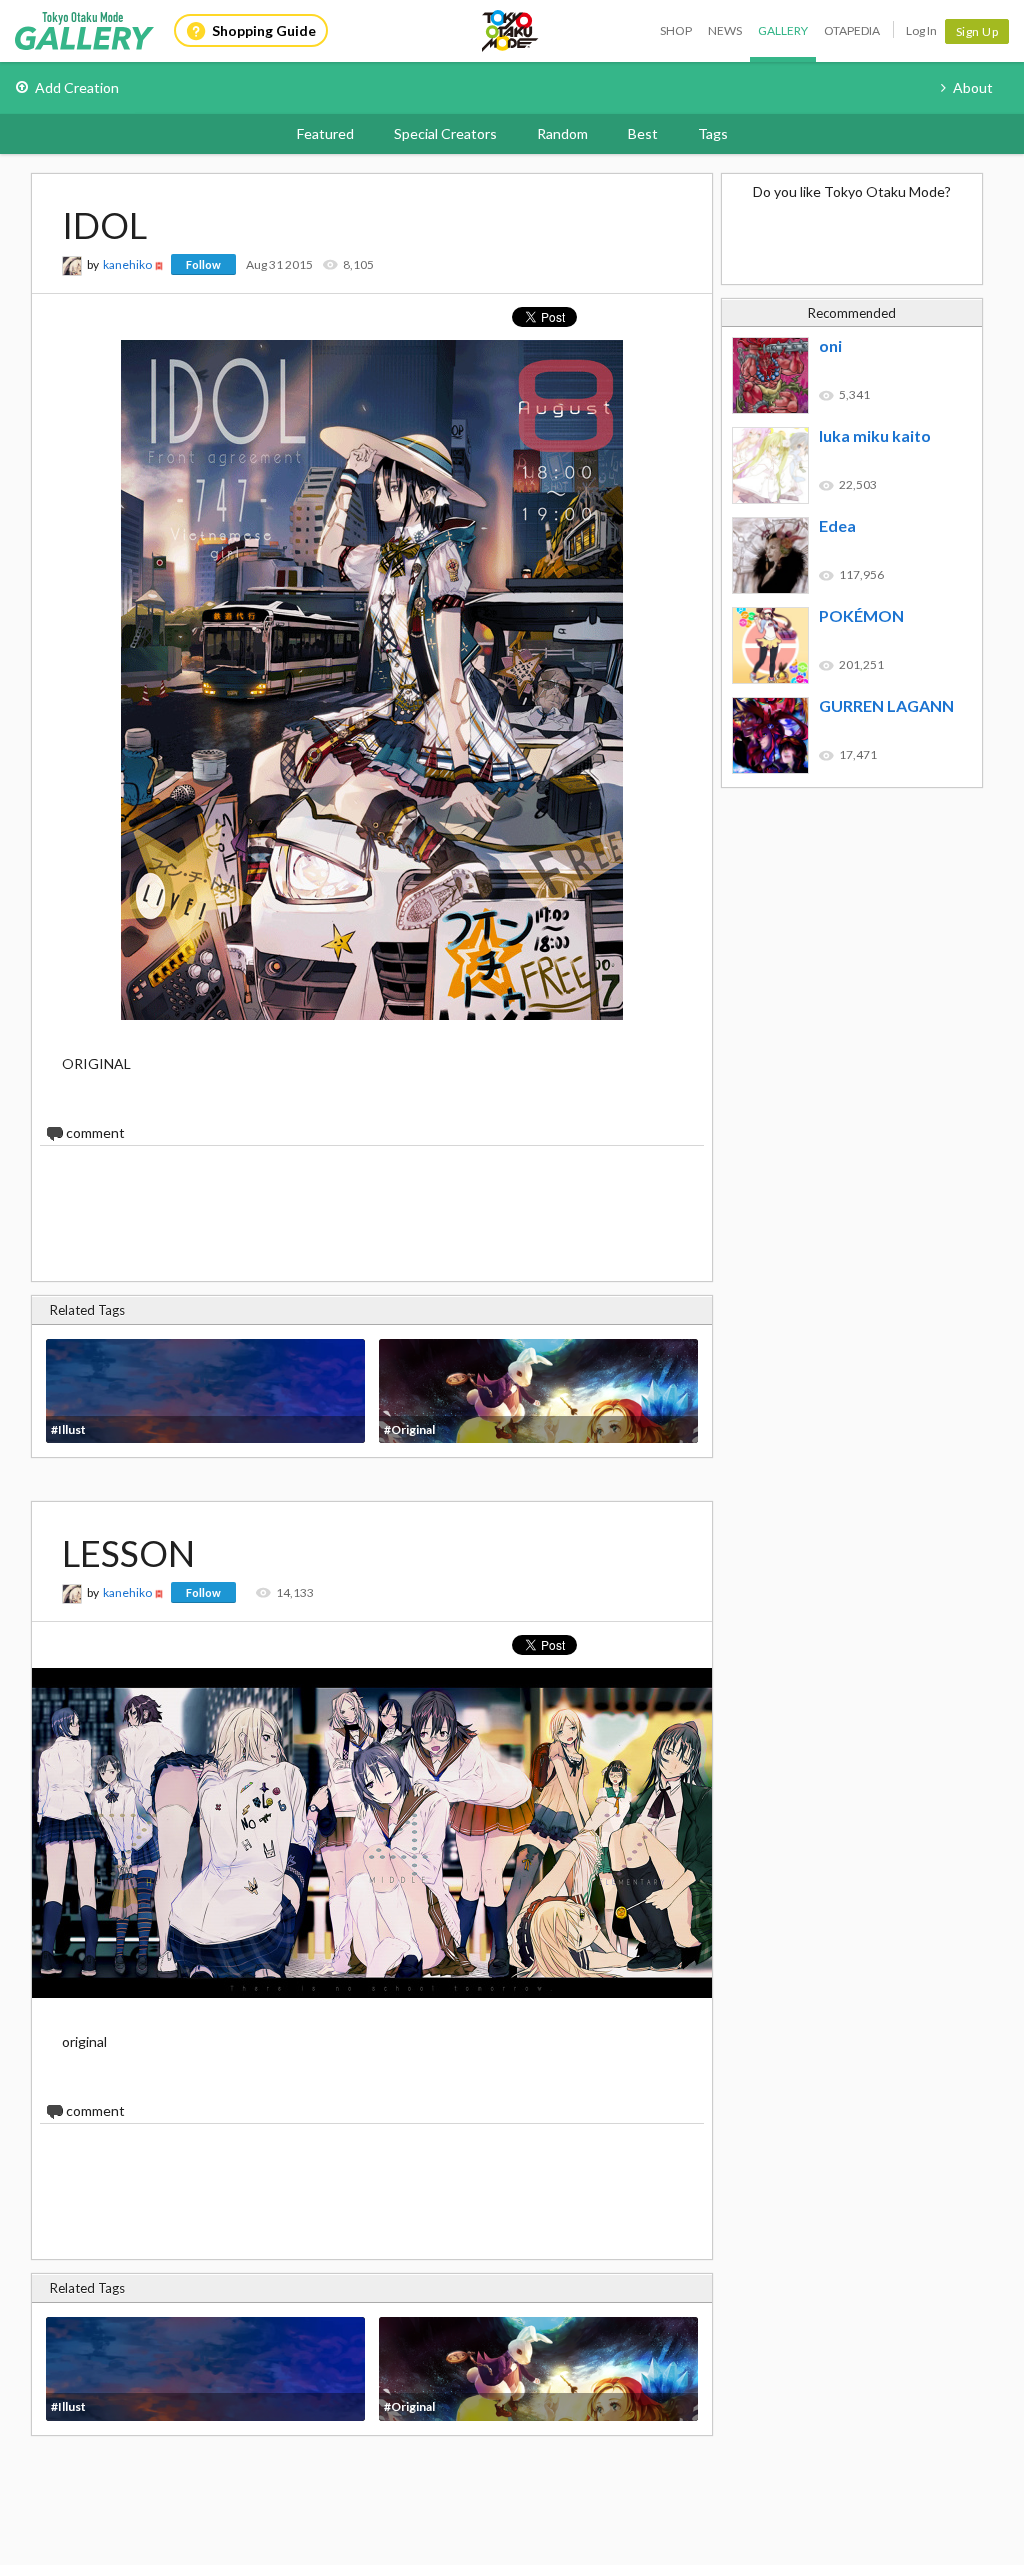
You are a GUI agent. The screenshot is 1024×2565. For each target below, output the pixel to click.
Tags (713, 133)
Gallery (783, 30)
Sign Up (977, 31)
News (725, 30)
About (973, 87)
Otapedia (852, 30)
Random (562, 133)
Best (643, 133)
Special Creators (445, 133)
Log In (921, 30)
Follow (203, 264)
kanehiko (127, 264)
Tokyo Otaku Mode (511, 31)
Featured (325, 133)
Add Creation (77, 87)
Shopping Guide (264, 30)
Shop (676, 30)
